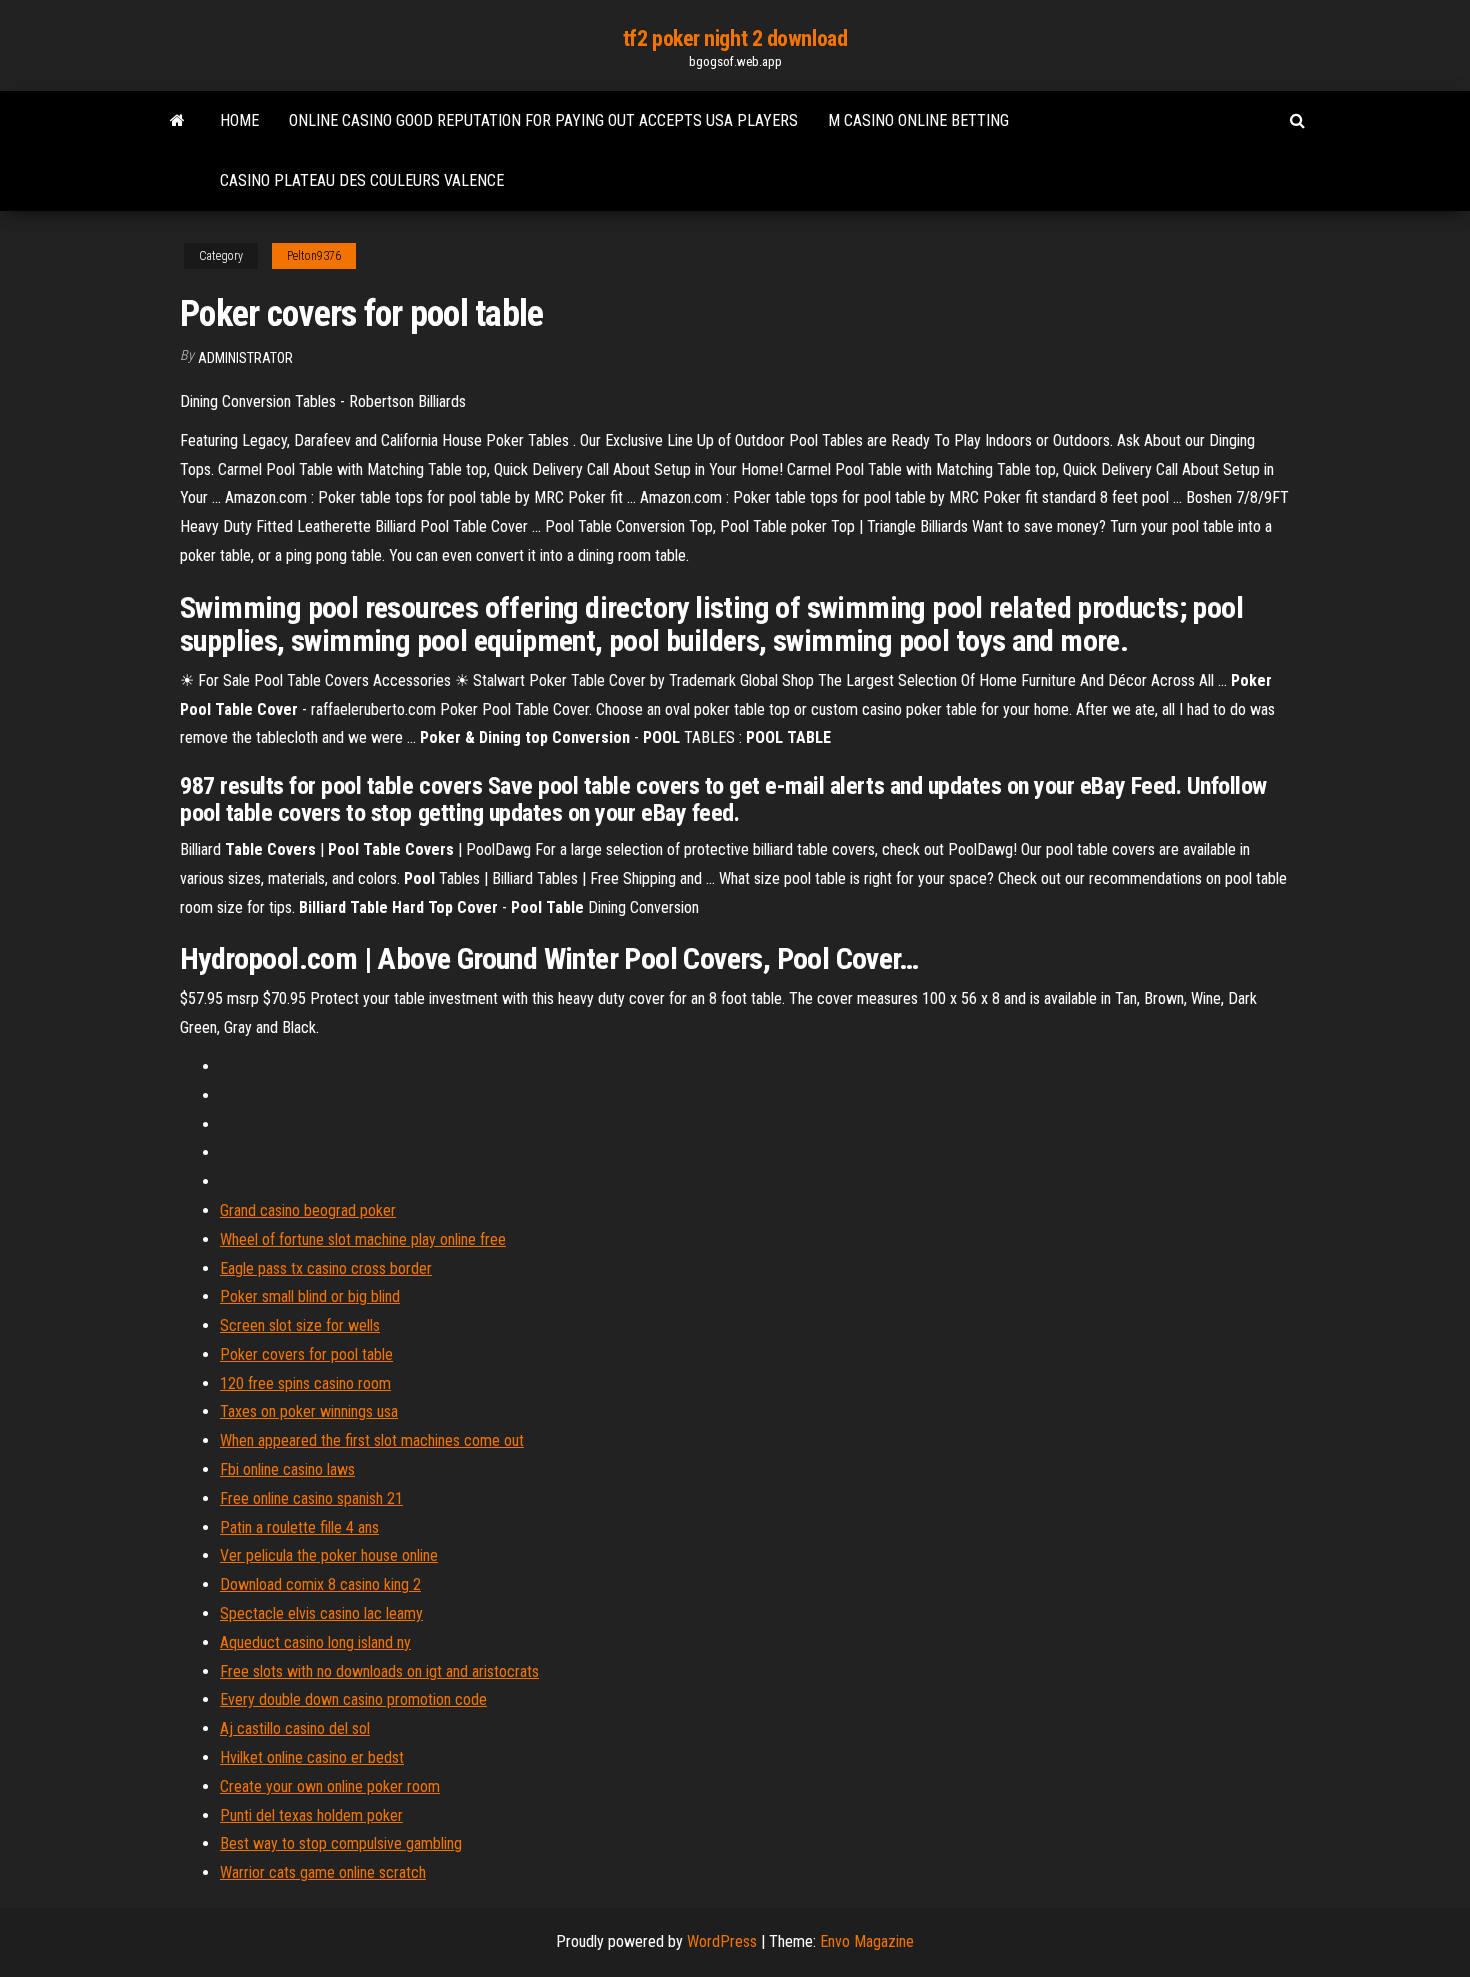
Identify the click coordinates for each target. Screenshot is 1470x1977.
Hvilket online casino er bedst (312, 1757)
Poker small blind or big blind (310, 1296)
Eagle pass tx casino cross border (326, 1268)
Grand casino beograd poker (308, 1210)
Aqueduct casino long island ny (315, 1642)
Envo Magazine (867, 1941)
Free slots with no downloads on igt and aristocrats (379, 1671)
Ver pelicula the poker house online (329, 1555)
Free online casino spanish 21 (311, 1498)
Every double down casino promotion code (353, 1699)
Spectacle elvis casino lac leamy (321, 1613)
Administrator (245, 358)
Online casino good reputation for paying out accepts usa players (543, 120)
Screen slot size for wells (300, 1325)
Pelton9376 (314, 256)
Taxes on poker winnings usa (309, 1411)
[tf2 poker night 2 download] (177, 121)
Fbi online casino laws (287, 1469)
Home (239, 120)
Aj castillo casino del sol (295, 1728)
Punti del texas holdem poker (311, 1815)
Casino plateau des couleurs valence (362, 180)
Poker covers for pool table (306, 1354)
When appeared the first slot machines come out (372, 1440)
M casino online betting (918, 120)
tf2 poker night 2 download (735, 38)
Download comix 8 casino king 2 (320, 1584)
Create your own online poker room (330, 1786)
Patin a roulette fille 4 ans (299, 1527)
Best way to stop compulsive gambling (341, 1843)
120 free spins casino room (305, 1383)
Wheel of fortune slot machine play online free (363, 1239)
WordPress (722, 1941)
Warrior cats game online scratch (323, 1872)
